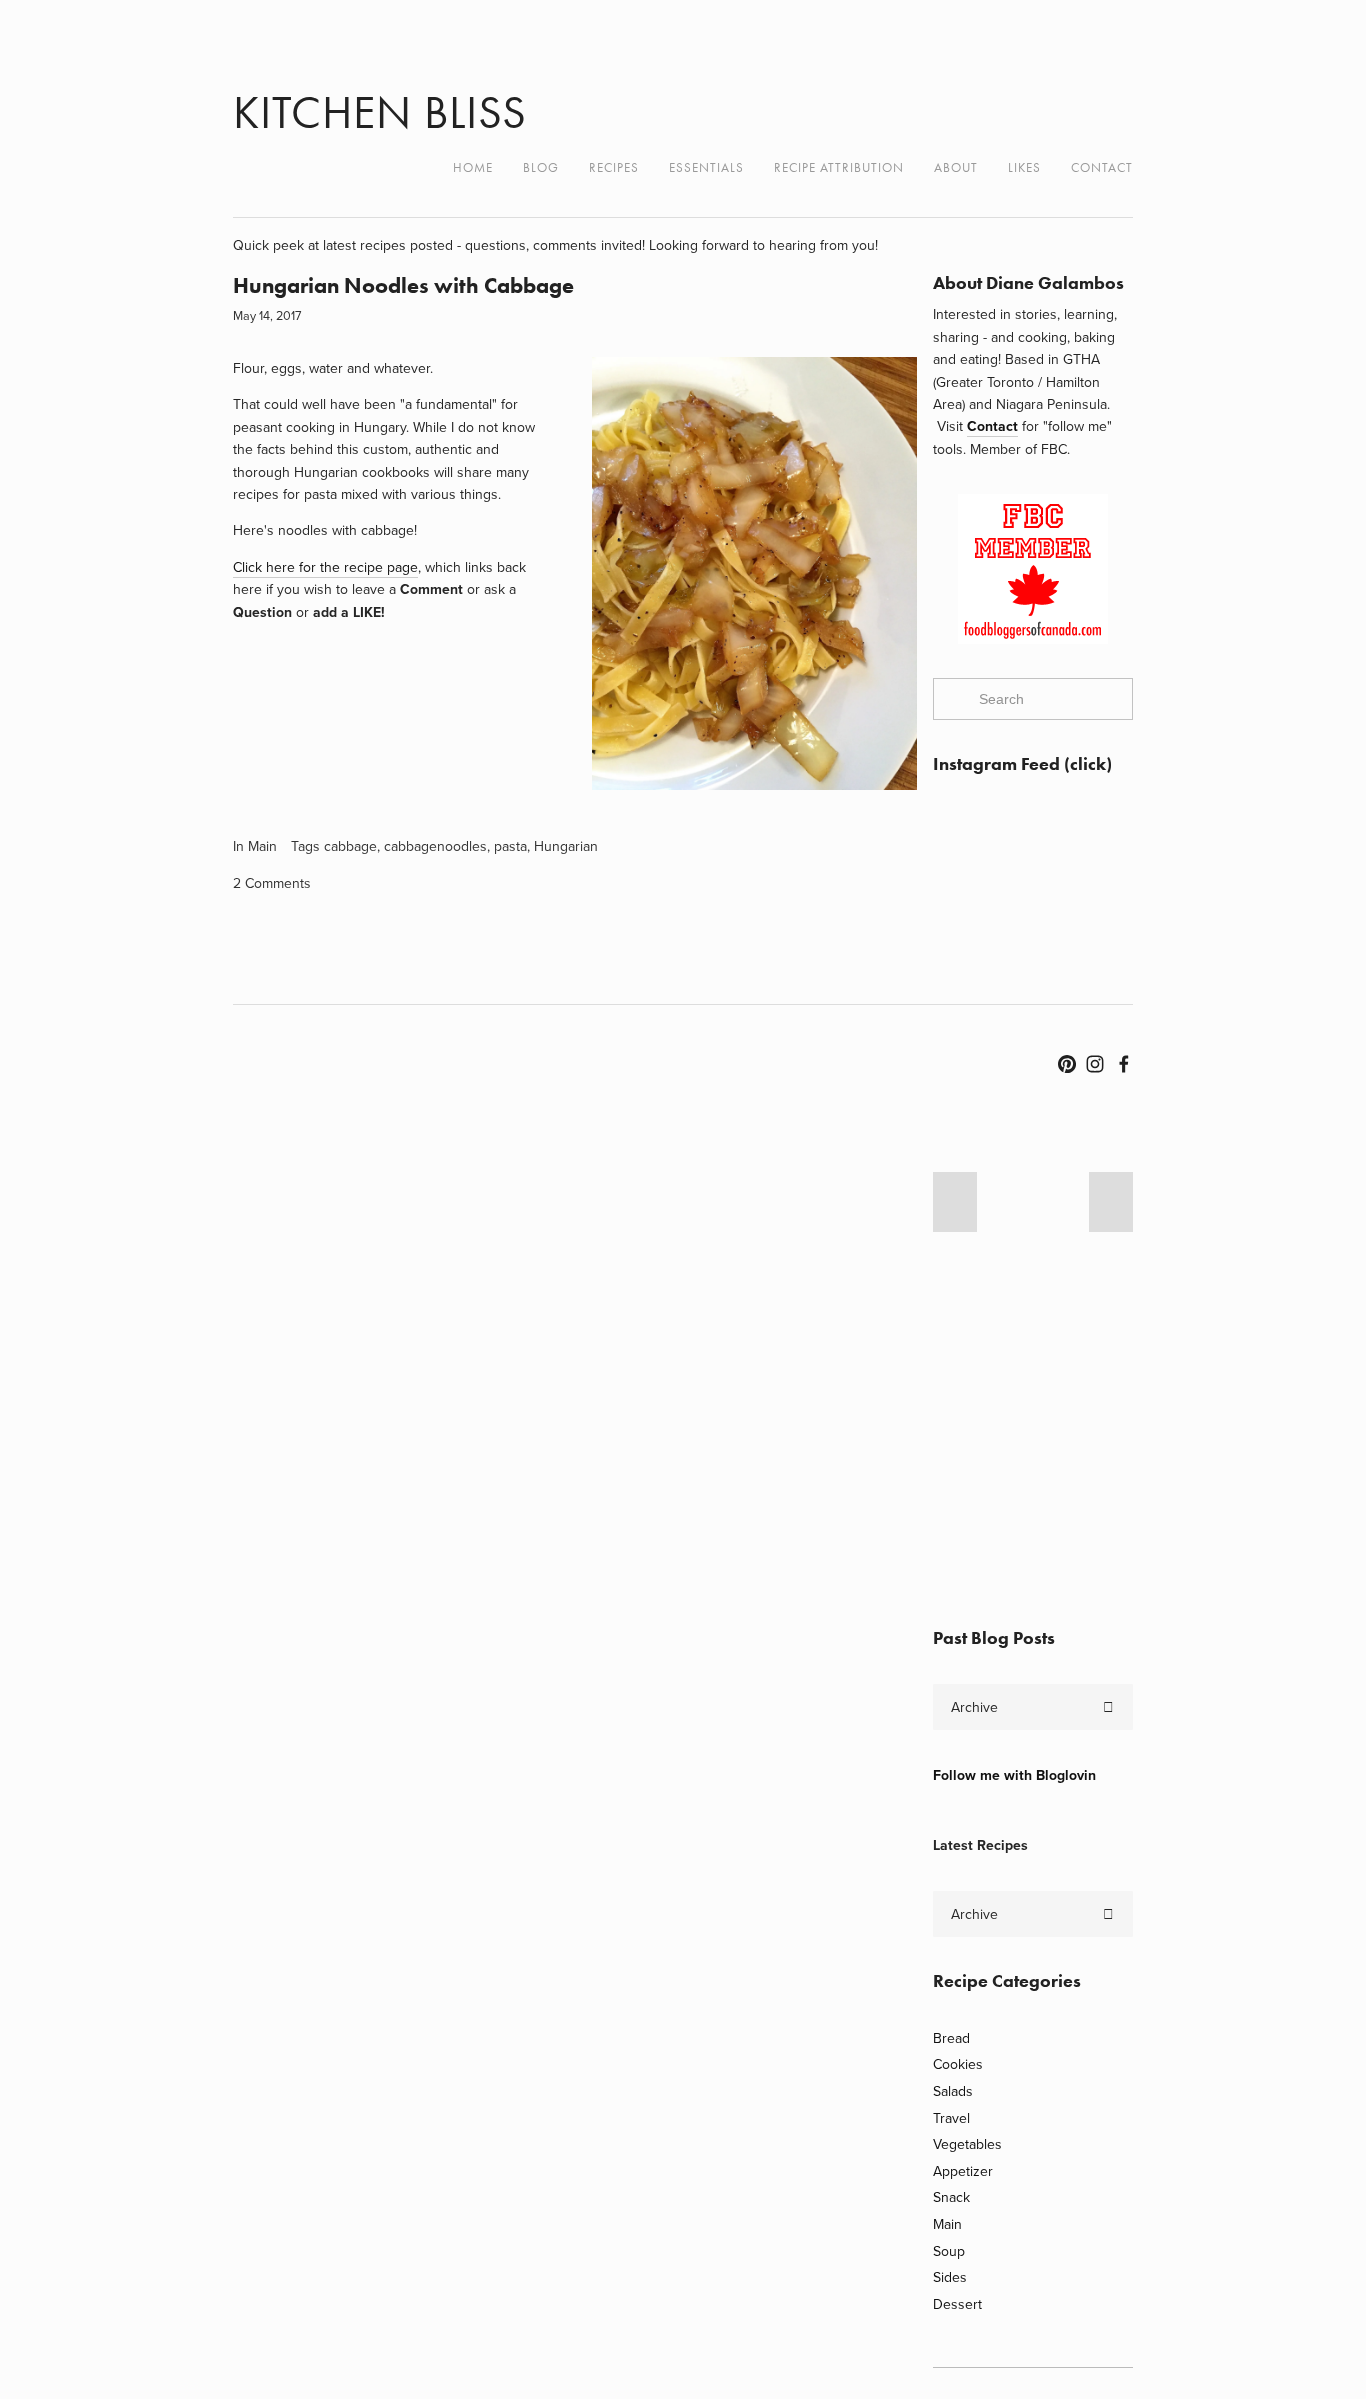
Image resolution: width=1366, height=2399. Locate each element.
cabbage (350, 846)
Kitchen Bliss (380, 112)
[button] (955, 1202)
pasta (510, 846)
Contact (1102, 167)
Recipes (614, 167)
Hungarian (566, 846)
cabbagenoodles (435, 846)
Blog (541, 167)
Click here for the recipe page (325, 567)
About (956, 167)
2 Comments (272, 883)
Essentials (706, 167)
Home (473, 167)
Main (262, 846)
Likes (1024, 167)
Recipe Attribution (839, 167)
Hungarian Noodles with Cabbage (403, 285)
